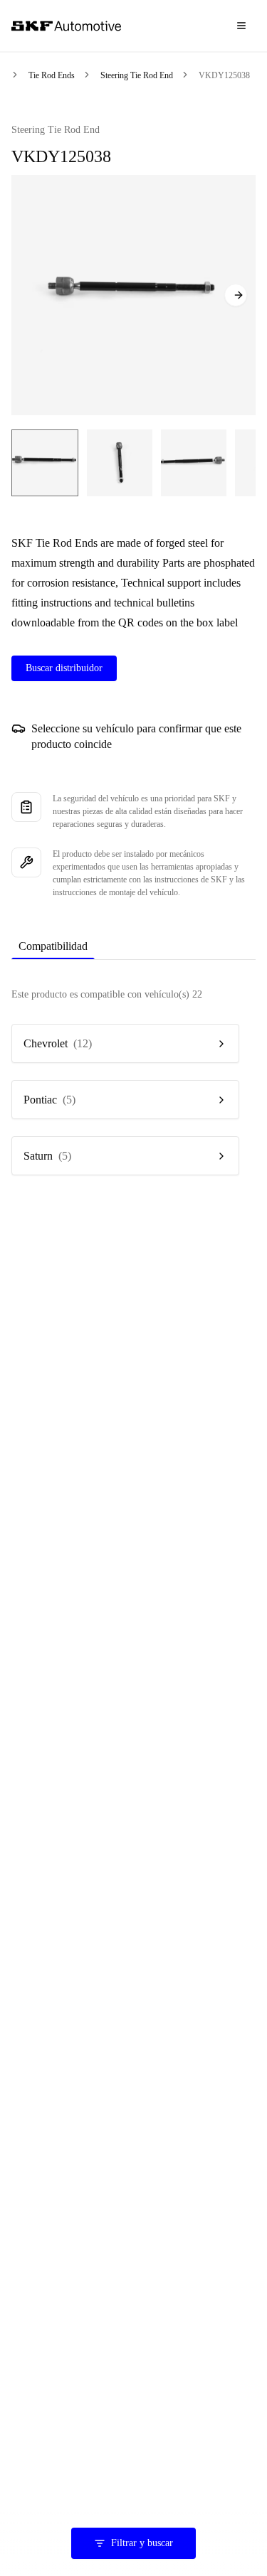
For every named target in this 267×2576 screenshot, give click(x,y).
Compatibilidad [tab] (53, 946)
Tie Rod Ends (52, 75)
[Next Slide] (236, 295)
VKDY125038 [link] (224, 75)
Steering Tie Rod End (137, 75)
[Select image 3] (194, 463)
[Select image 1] (45, 463)
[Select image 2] (120, 463)
